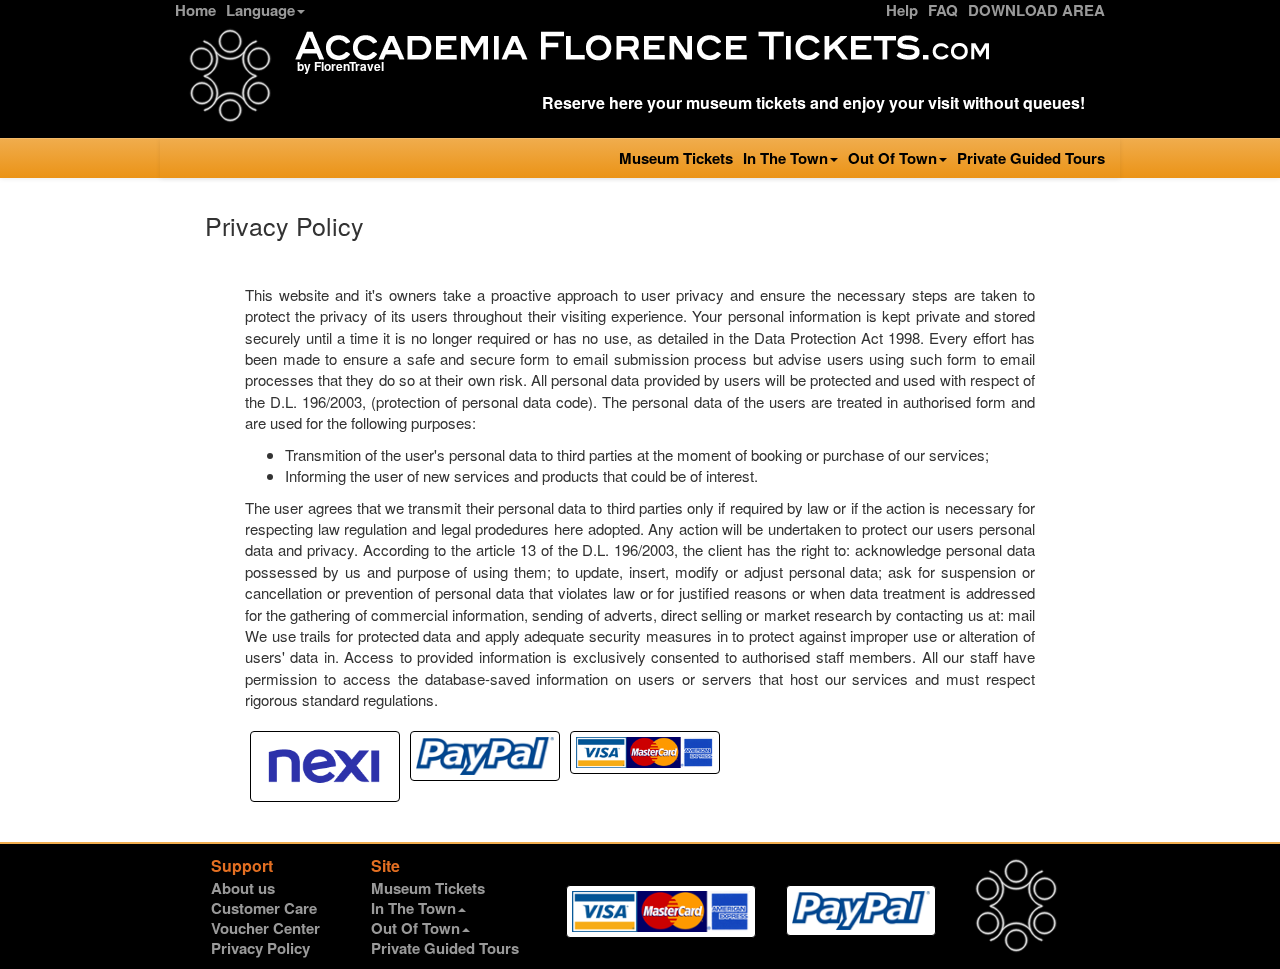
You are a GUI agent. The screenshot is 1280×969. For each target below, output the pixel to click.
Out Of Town (892, 158)
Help (902, 10)
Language (260, 10)
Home (195, 10)
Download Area (1036, 10)
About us (243, 888)
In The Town (785, 158)
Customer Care (264, 908)
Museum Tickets (676, 158)
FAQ (943, 10)
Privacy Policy (260, 948)
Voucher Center (265, 928)
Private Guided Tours (1031, 158)
